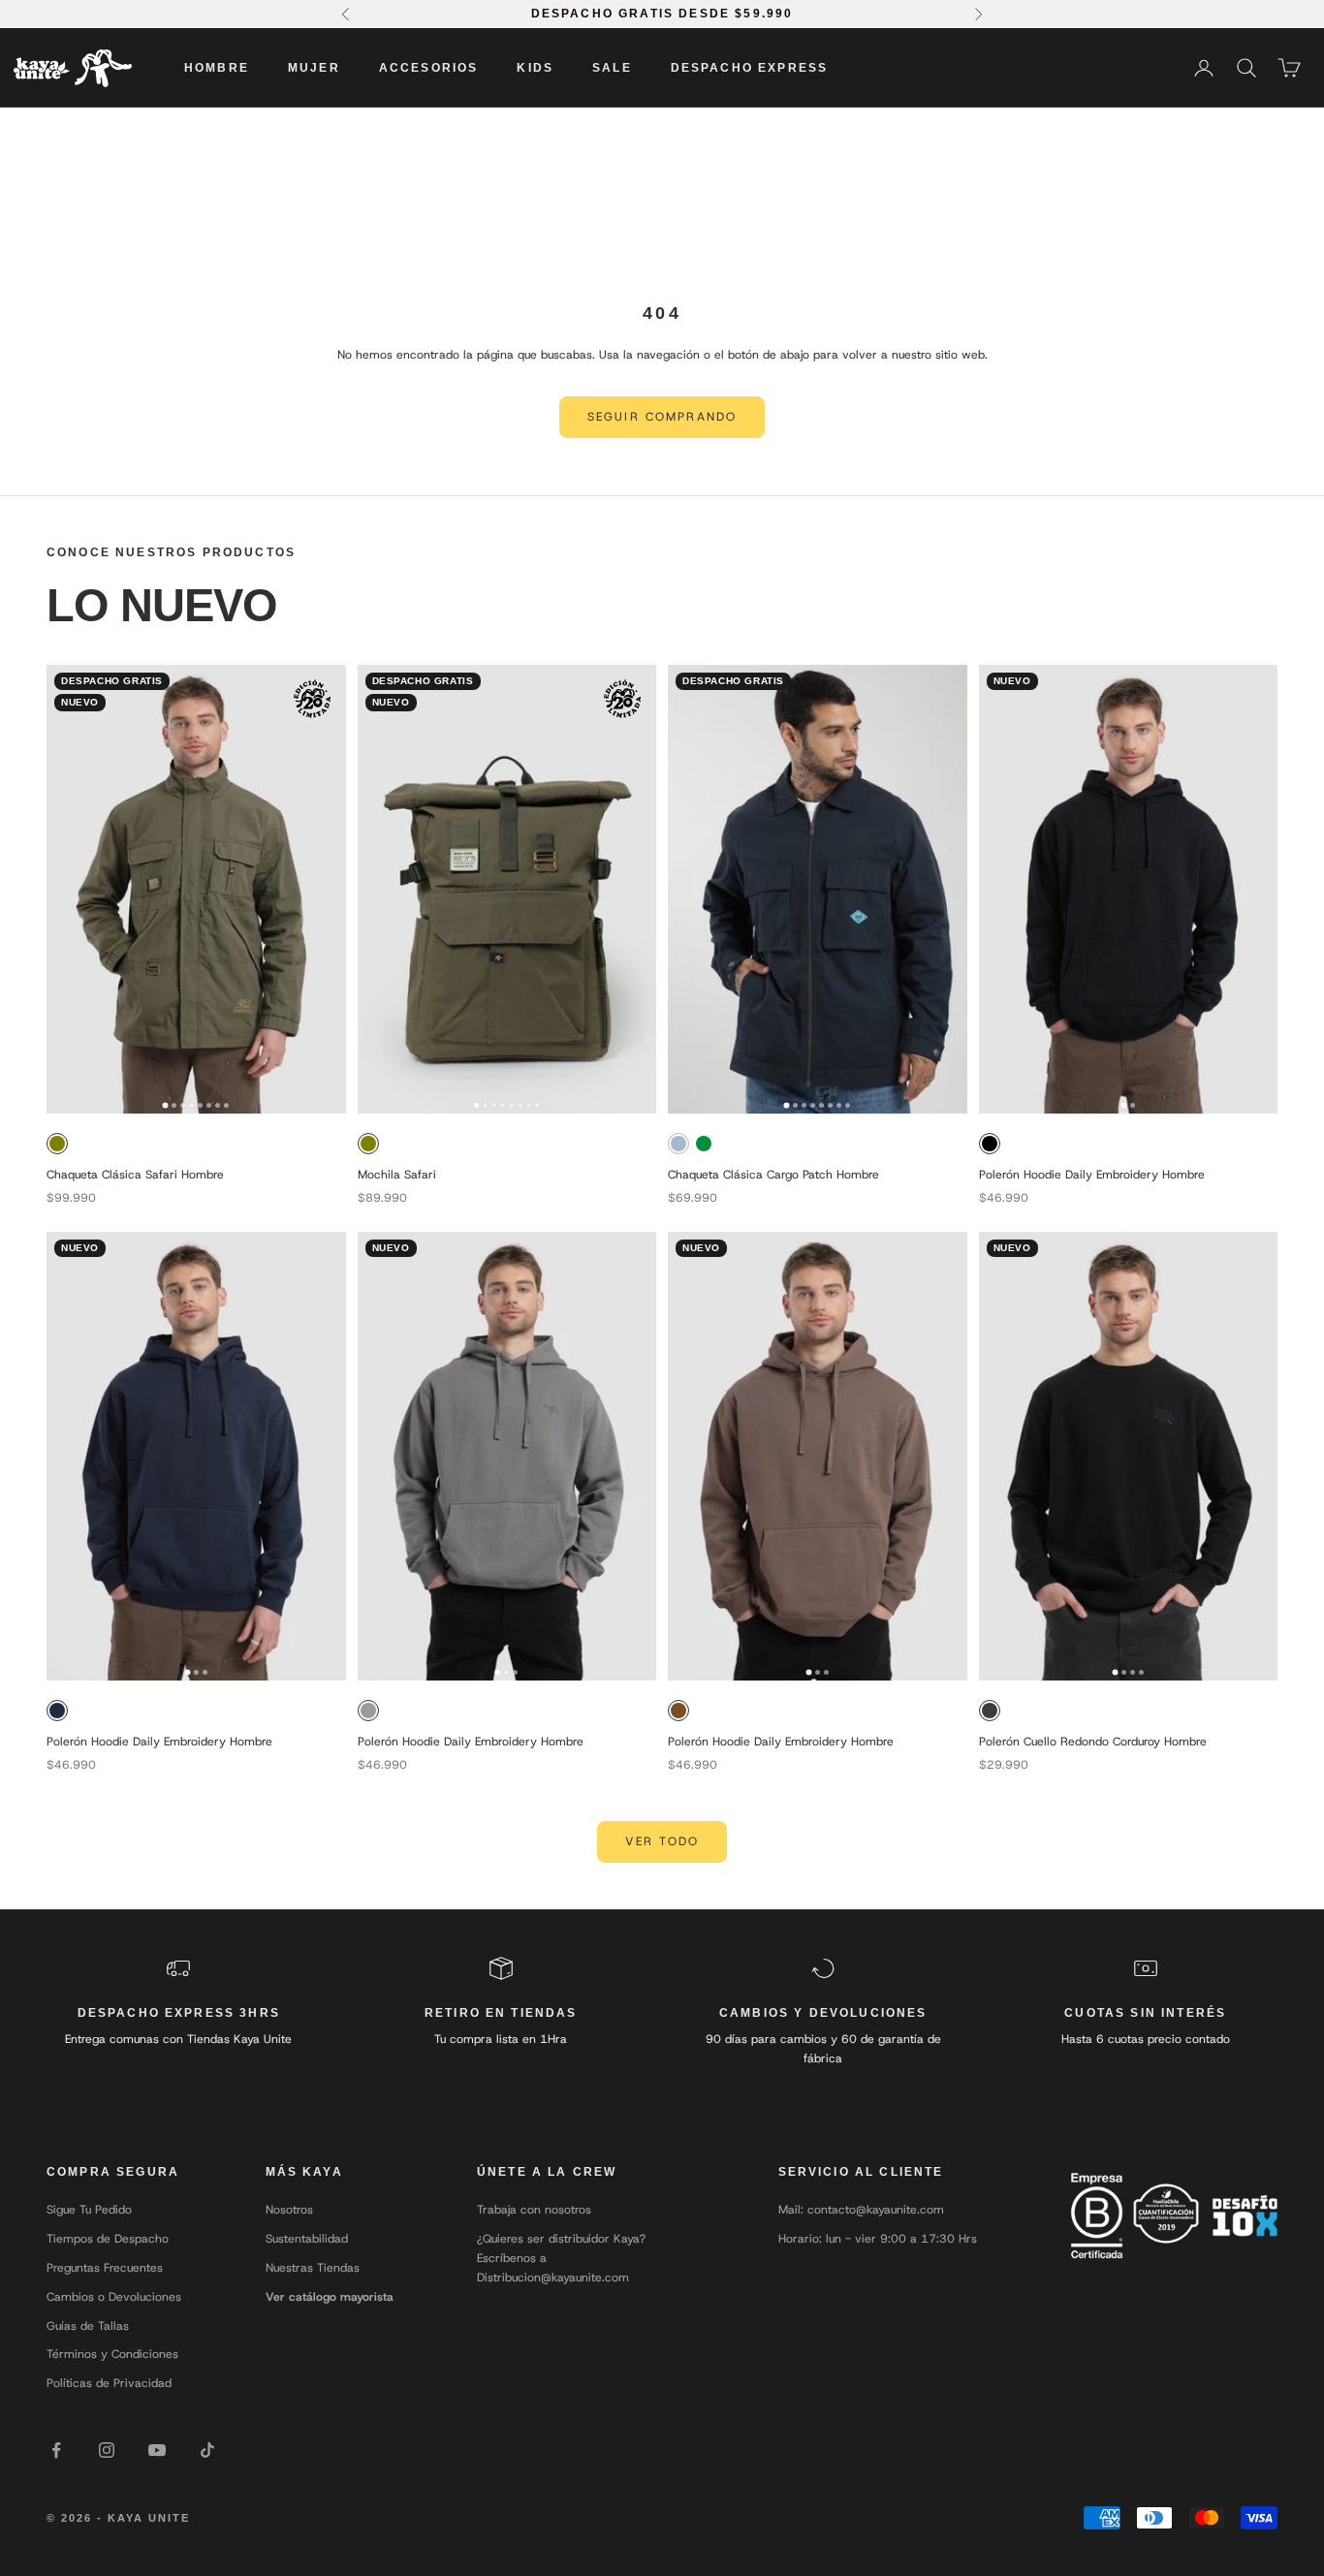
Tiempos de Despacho (108, 2239)
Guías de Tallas (88, 2326)
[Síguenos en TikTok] (207, 2450)
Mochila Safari (397, 1175)
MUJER (314, 68)
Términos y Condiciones (112, 2354)
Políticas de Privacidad (109, 2383)
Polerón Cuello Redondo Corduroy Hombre (1093, 1742)
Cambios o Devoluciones (114, 2297)
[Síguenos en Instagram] (107, 2450)
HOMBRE (217, 68)
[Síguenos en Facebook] (56, 2450)
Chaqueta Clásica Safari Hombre (135, 1175)
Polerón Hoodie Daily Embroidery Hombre (1092, 1175)
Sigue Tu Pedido (89, 2210)
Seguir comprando (662, 417)
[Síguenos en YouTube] (157, 2450)
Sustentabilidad (307, 2239)
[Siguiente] (325, 889)
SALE (612, 68)
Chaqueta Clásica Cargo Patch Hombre (773, 1175)
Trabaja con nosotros (534, 2210)
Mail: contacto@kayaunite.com (861, 2210)
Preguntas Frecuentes (105, 2268)
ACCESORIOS (429, 68)
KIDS (535, 68)
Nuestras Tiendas (313, 2268)
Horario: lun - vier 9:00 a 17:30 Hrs (878, 2239)
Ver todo (662, 1841)
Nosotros (289, 2210)
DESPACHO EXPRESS (750, 68)
